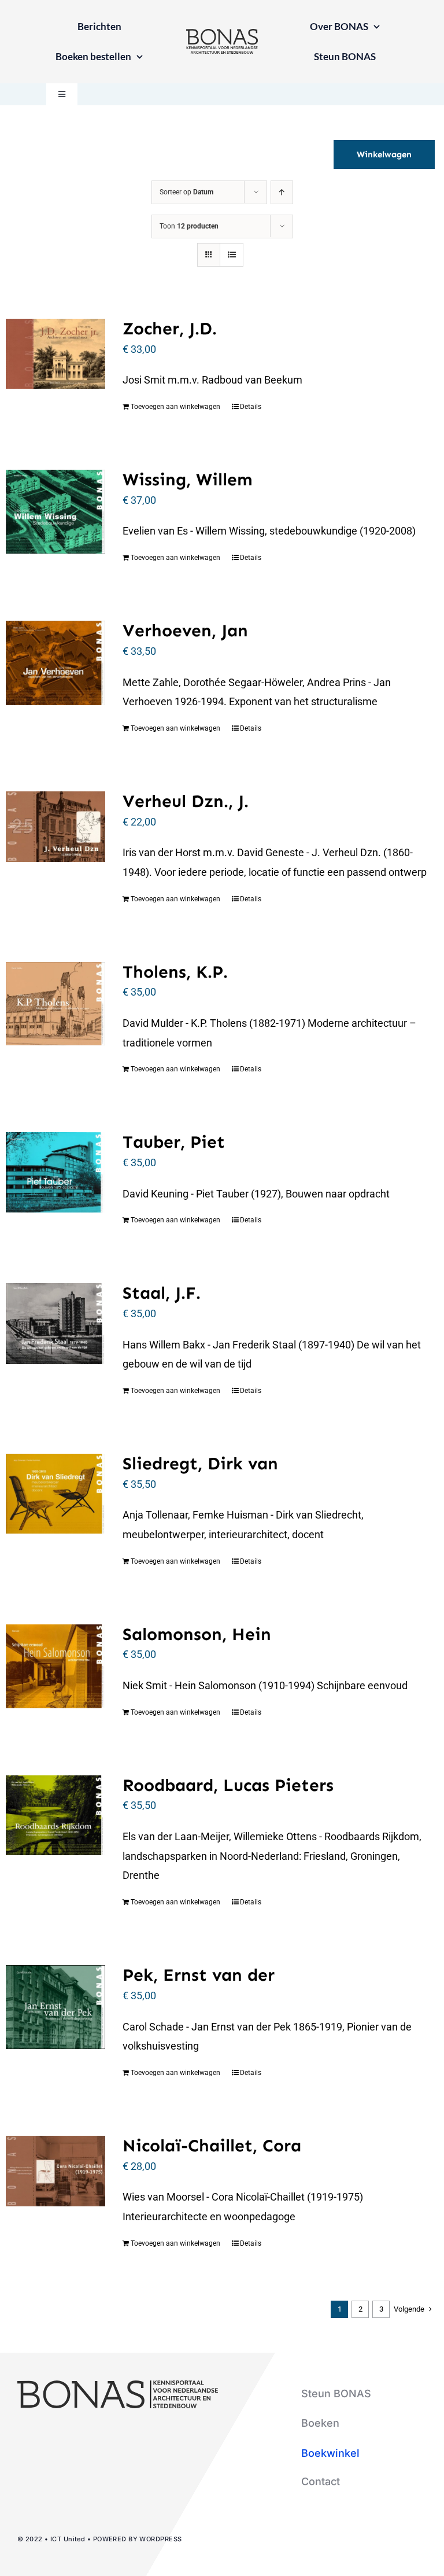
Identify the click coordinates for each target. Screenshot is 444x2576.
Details (251, 407)
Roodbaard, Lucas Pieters (228, 1785)
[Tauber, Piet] (55, 1172)
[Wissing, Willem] (55, 512)
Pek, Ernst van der (199, 1975)
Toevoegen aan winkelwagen (175, 407)
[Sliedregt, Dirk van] (55, 1494)
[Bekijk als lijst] (232, 255)
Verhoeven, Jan (185, 631)
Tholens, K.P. (175, 972)
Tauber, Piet (174, 1142)
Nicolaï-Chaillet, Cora (212, 2146)
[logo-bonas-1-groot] (222, 34)
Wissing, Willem (188, 480)
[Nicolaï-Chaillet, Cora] (55, 2171)
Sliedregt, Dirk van (200, 1464)
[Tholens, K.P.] (55, 1004)
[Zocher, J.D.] (55, 354)
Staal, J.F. (162, 1293)
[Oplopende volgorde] (282, 192)
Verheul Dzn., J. (186, 801)
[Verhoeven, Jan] (55, 663)
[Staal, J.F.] (55, 1323)
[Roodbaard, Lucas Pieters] (55, 1815)
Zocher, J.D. (170, 329)
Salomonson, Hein (197, 1634)
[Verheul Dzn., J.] (55, 827)
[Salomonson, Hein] (55, 1666)
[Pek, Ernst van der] (55, 2007)
